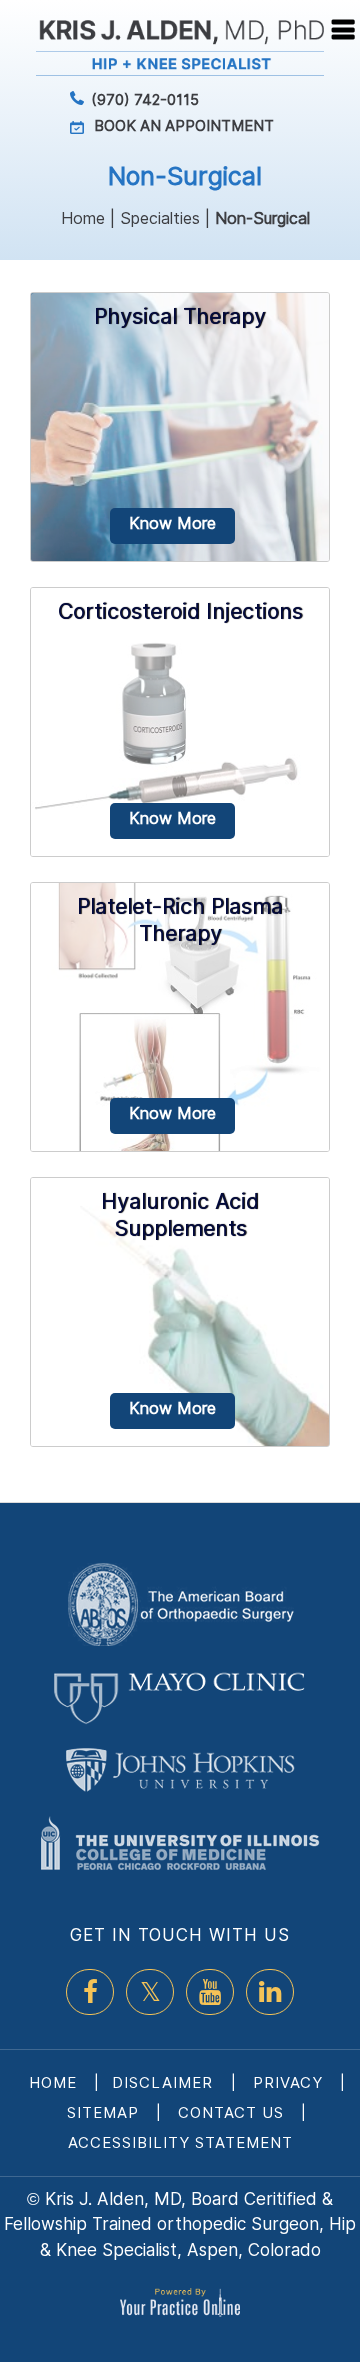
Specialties (160, 218)
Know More (172, 523)
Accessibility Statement (180, 2142)
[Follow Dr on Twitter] (150, 1992)
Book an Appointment (184, 125)
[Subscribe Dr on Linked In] (270, 1992)
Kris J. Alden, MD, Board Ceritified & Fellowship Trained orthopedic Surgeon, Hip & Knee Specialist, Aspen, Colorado (180, 2224)
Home (83, 218)
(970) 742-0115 (145, 99)
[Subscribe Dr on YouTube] (210, 1992)
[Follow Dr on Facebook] (90, 1992)
